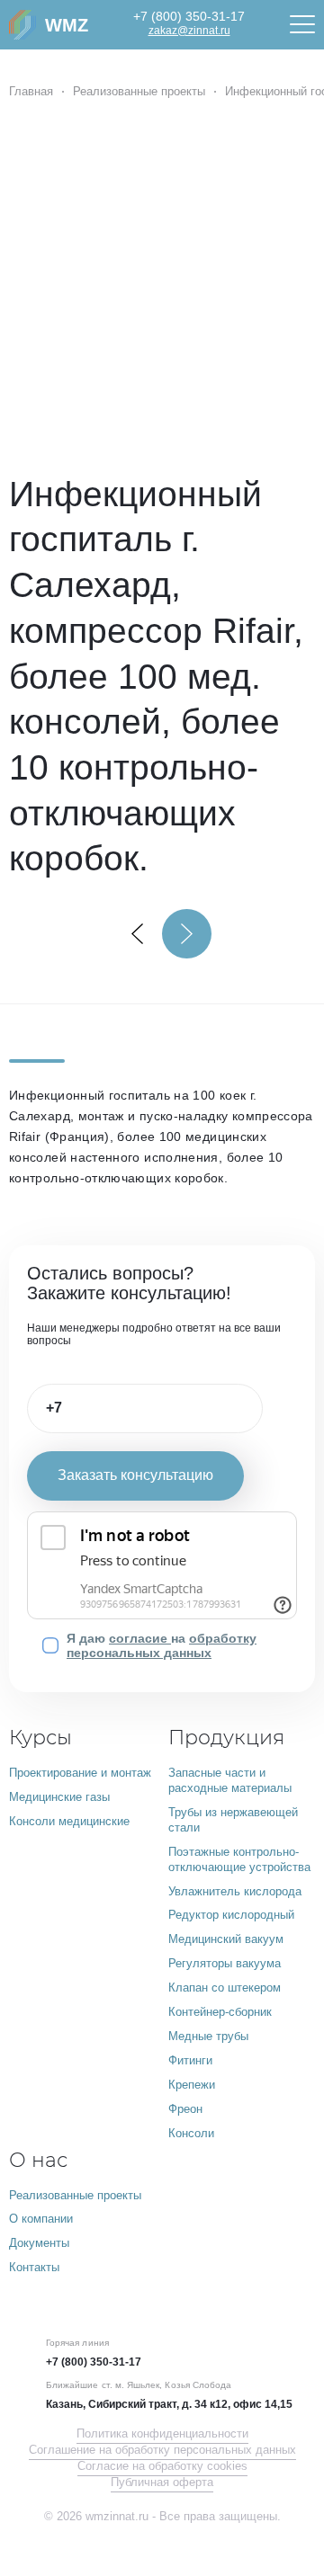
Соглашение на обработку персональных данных (162, 2450)
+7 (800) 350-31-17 (189, 16)
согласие (140, 1638)
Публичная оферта (162, 2482)
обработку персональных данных (162, 1645)
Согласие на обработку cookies (162, 2466)
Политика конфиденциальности (162, 2434)
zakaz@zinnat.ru (189, 31)
